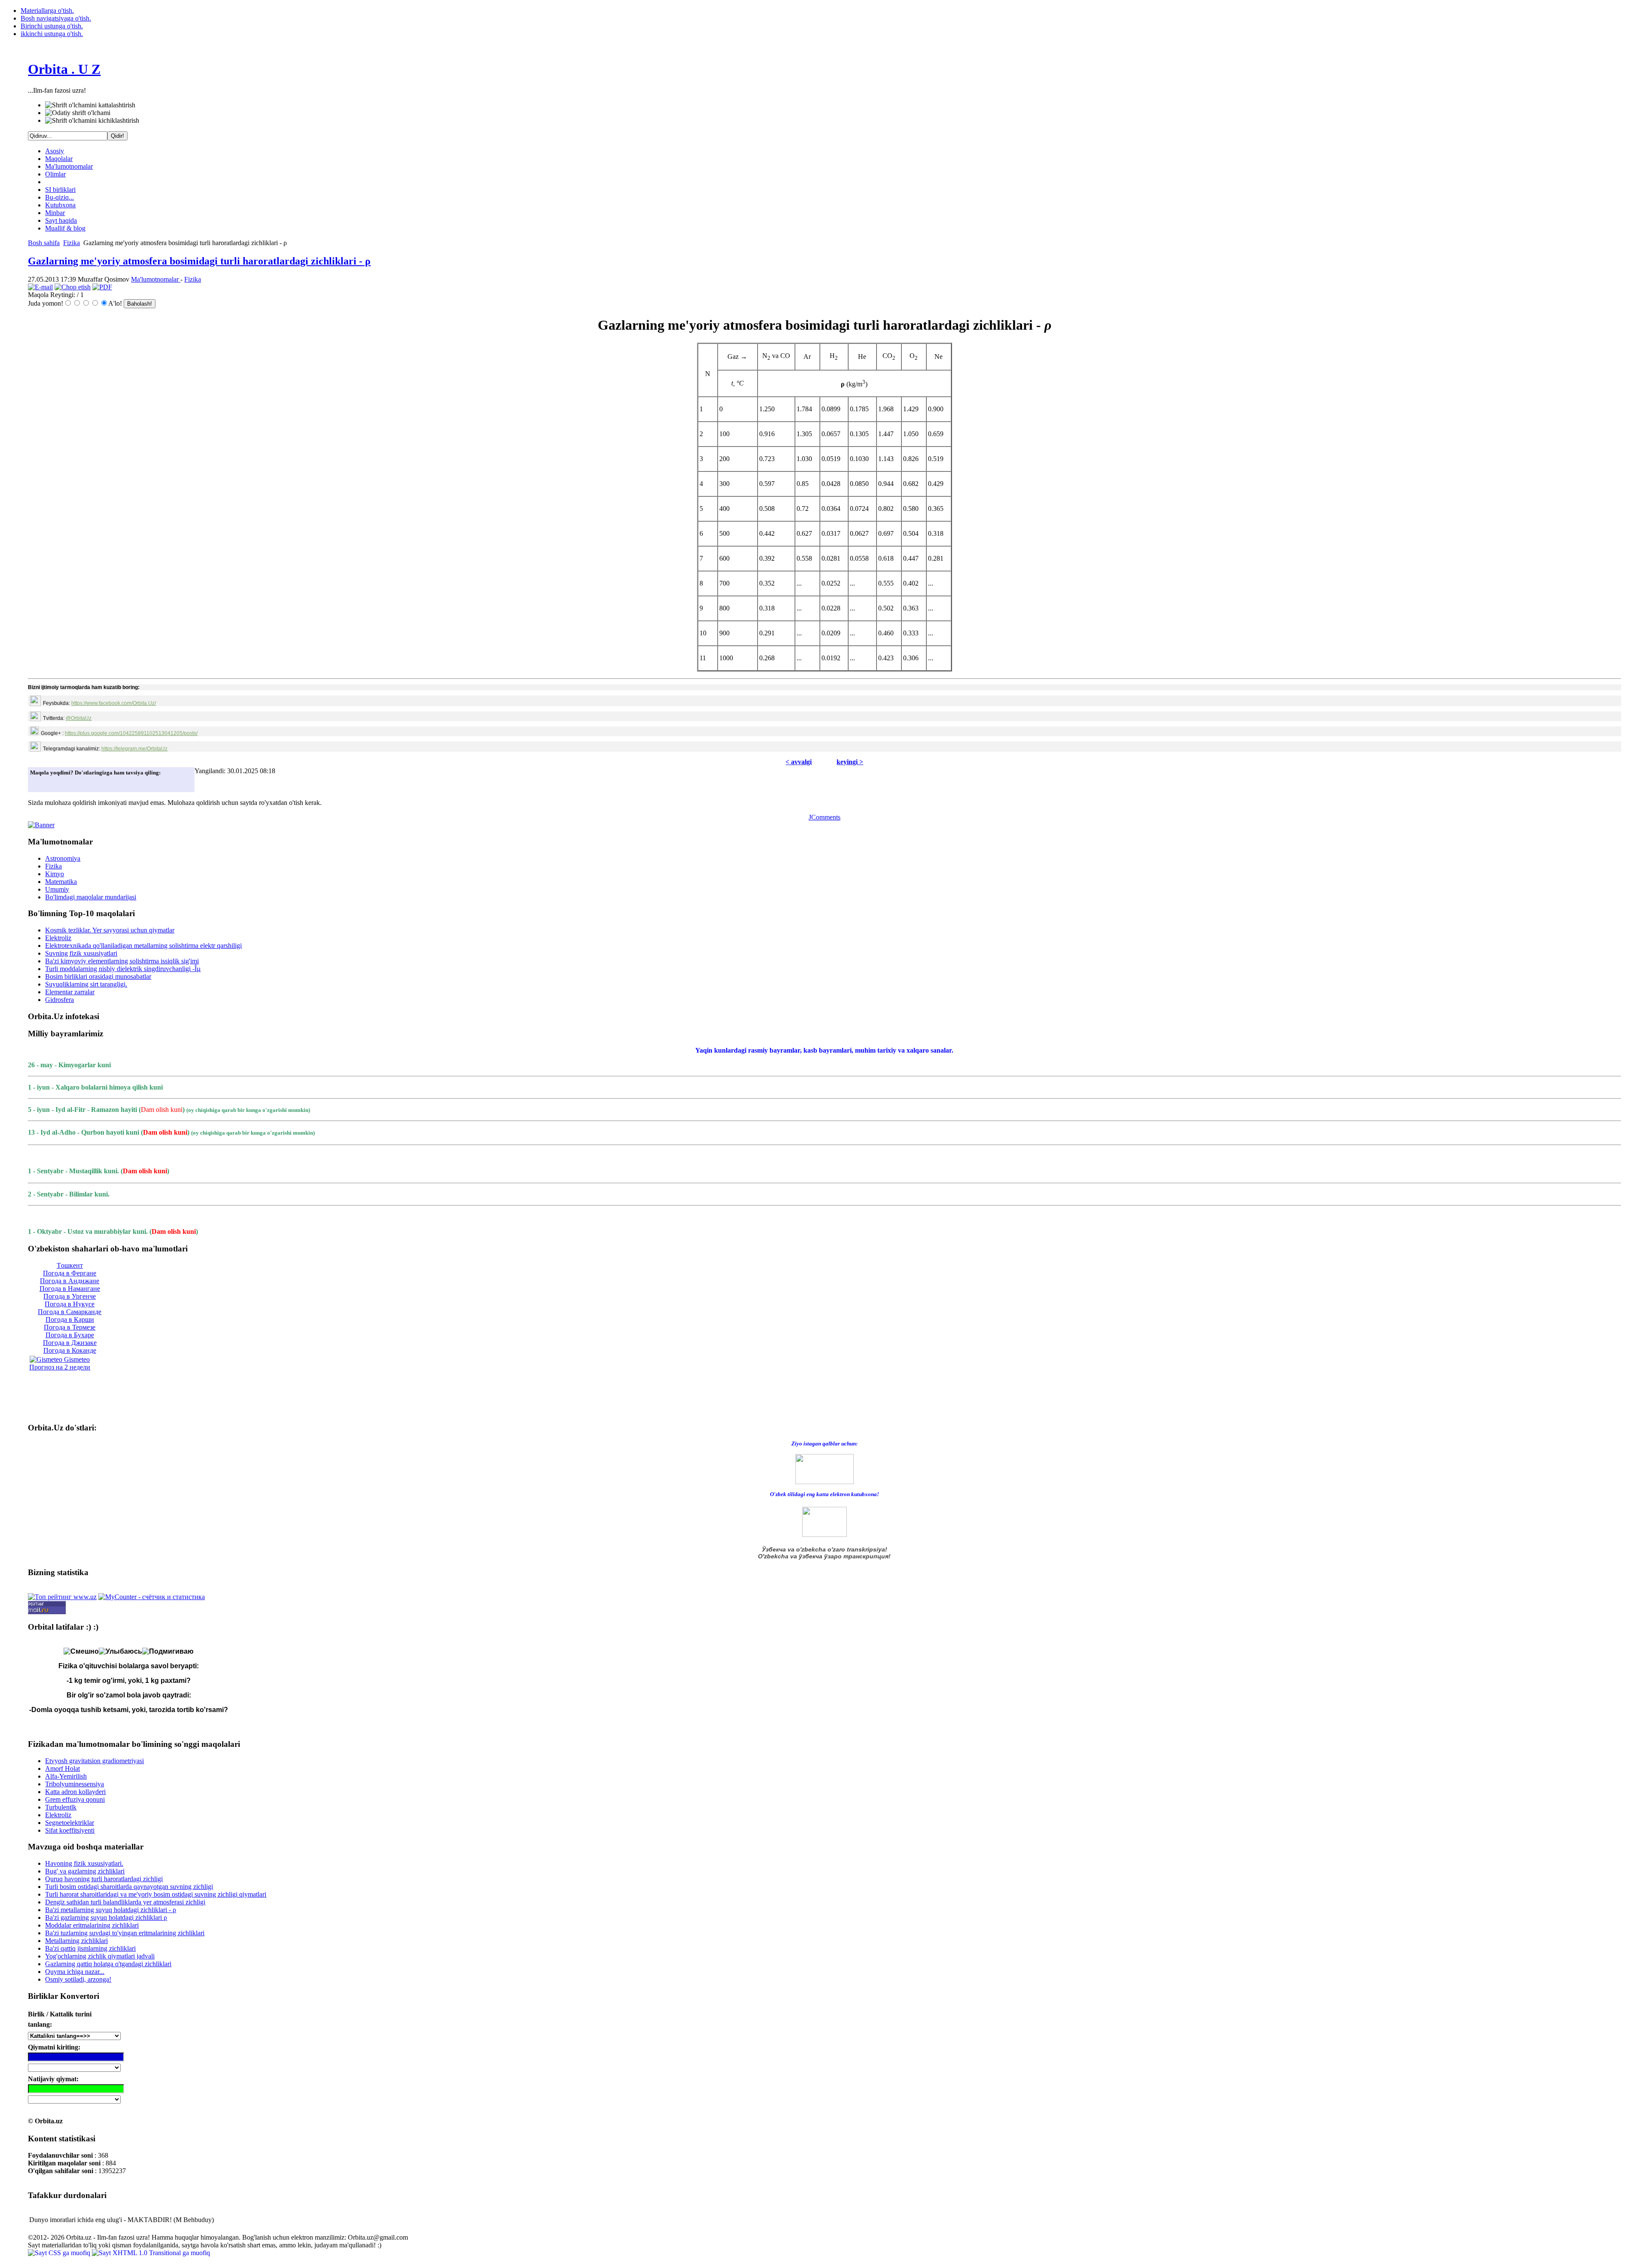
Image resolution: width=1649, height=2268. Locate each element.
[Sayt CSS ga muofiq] (60, 2253)
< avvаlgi (799, 762)
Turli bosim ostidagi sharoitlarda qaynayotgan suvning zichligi (129, 1887)
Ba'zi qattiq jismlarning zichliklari (90, 1948)
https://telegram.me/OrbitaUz (134, 749)
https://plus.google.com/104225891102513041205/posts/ (131, 733)
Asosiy (55, 151)
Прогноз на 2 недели (60, 1367)
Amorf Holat (62, 1769)
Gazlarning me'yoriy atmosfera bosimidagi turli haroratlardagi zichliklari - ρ (199, 261)
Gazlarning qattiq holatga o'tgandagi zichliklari (108, 1964)
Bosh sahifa (44, 243)
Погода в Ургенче (70, 1296)
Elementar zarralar (70, 992)
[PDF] (102, 287)
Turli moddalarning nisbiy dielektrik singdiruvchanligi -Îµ (123, 969)
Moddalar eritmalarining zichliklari (92, 1925)
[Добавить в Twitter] (39, 783)
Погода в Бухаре (70, 1335)
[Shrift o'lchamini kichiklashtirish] (92, 121)
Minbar (55, 213)
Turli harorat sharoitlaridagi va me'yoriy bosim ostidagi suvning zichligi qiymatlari (156, 1894)
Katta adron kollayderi (75, 1792)
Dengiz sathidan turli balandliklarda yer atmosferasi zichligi (125, 1902)
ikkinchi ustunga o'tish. (52, 34)
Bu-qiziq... (59, 197)
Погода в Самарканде (70, 1312)
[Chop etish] (73, 287)
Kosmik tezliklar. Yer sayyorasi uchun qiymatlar (110, 930)
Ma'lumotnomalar (69, 166)
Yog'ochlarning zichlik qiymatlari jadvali (100, 1956)
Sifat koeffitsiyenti (70, 1830)
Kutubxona (60, 205)
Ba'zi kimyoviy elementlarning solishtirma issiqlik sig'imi (122, 961)
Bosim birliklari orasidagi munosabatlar (98, 976)
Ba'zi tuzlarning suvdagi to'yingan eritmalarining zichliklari (125, 1933)
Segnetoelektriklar (70, 1823)
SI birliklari (60, 190)
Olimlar (55, 174)
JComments (824, 817)
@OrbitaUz (79, 718)
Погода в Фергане (70, 1273)
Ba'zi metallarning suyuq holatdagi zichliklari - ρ (111, 1910)
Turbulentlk (61, 1807)
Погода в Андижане (70, 1281)
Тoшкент (70, 1265)
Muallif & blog (65, 228)
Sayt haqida (61, 220)
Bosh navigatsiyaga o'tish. (56, 18)
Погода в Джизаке (70, 1343)
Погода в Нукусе (70, 1304)
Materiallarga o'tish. (47, 11)
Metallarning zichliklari (76, 1941)
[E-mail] (40, 287)
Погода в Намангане (70, 1289)
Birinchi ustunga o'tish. (52, 26)
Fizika (71, 243)
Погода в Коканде (70, 1350)
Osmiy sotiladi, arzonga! (78, 1979)
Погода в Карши (70, 1319)
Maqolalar (59, 159)
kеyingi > (850, 762)
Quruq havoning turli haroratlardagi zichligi (104, 1879)
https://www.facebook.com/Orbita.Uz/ (114, 703)
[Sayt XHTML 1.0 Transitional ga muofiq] (151, 2253)
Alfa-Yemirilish (66, 1776)
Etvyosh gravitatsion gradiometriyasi (94, 1761)
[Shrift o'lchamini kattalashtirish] (90, 105)
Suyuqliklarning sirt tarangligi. (86, 984)
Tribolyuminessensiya (75, 1784)
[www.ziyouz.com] (824, 1468)
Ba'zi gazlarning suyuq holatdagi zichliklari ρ (106, 1917)
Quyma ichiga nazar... (75, 1972)
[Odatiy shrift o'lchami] (78, 113)
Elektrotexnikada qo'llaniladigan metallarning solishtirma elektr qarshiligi (143, 946)
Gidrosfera (59, 1000)
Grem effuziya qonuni (75, 1799)
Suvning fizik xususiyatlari (81, 953)
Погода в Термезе (70, 1327)
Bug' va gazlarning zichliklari (85, 1871)
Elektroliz (58, 938)
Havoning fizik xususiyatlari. (84, 1863)
